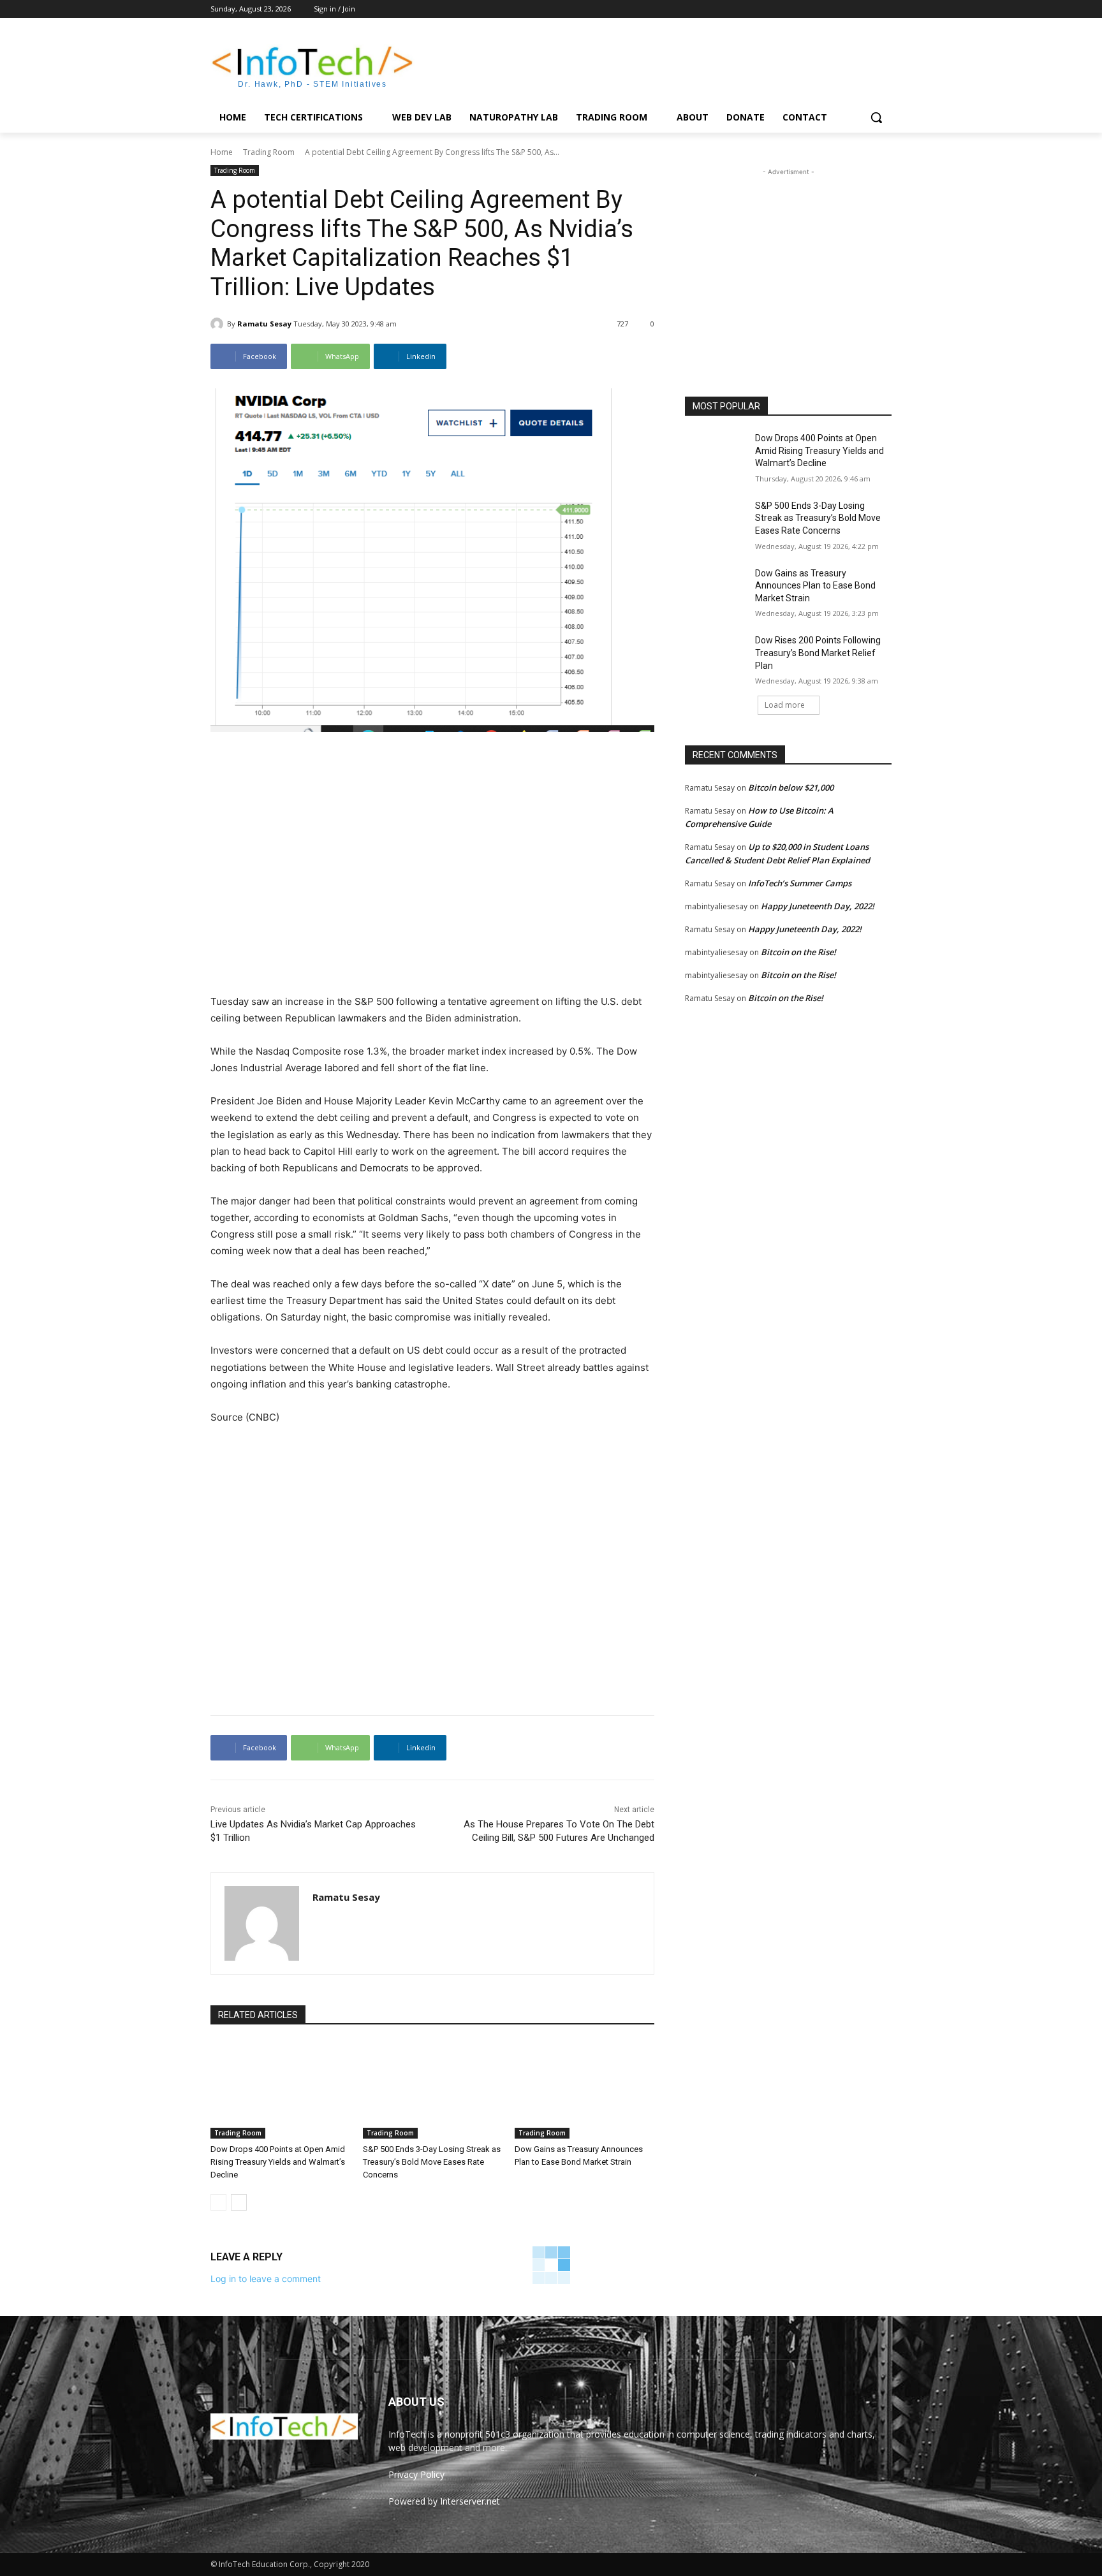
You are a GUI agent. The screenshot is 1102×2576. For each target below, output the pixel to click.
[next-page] (239, 2202)
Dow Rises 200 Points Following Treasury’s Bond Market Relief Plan (818, 653)
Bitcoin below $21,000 (791, 787)
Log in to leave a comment (266, 2279)
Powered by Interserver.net (444, 2501)
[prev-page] (218, 2202)
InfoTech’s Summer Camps (800, 883)
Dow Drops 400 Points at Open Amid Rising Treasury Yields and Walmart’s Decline (278, 2162)
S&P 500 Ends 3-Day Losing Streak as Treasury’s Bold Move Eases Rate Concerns (432, 2162)
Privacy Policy (416, 2474)
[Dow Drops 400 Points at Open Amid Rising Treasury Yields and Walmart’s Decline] (280, 2090)
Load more (785, 705)
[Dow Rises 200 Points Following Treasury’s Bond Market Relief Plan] (716, 656)
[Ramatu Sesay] (219, 324)
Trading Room (269, 152)
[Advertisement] (647, 64)
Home (222, 152)
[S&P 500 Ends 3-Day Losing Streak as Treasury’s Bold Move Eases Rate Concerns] (433, 2090)
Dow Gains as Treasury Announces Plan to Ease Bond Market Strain (815, 586)
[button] (876, 117)
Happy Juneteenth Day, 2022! (818, 906)
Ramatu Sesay (264, 324)
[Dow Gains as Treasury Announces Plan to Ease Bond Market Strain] (584, 2090)
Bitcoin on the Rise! (798, 952)
